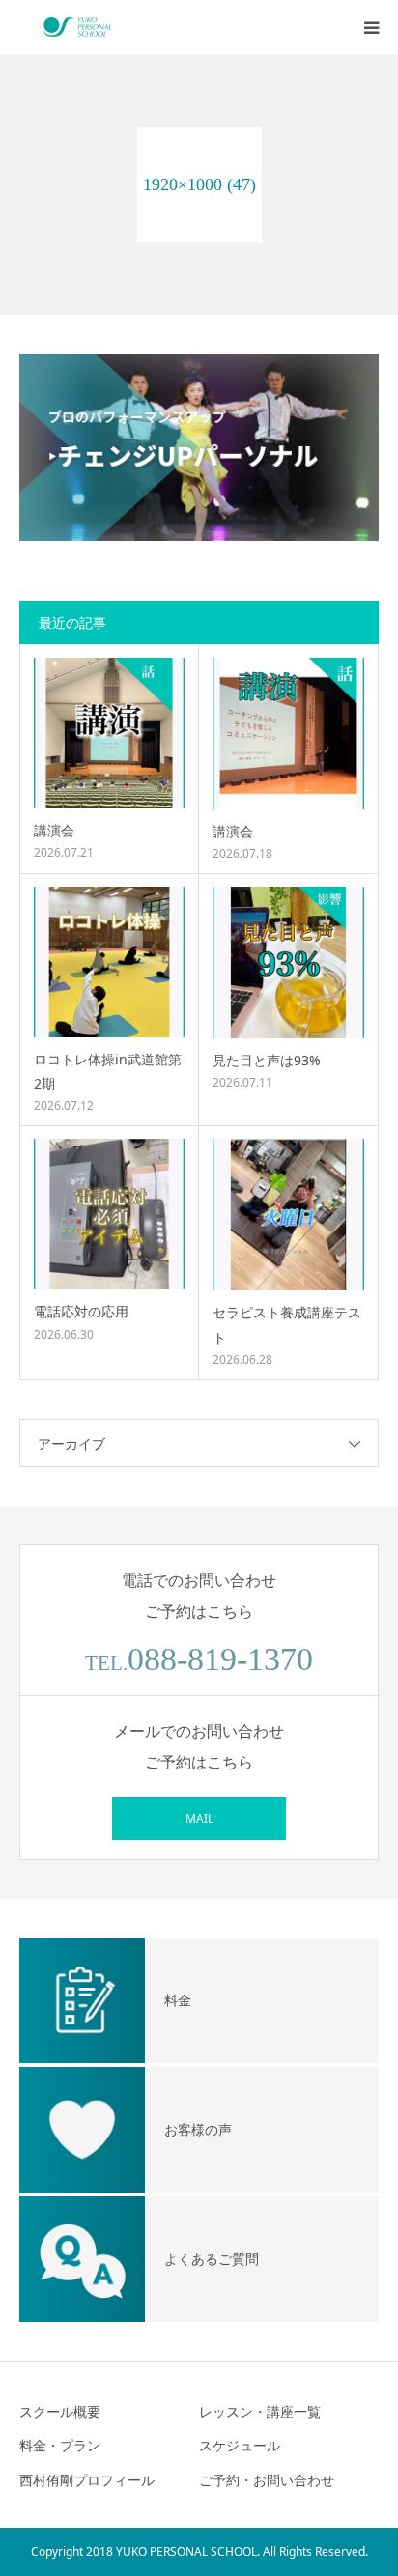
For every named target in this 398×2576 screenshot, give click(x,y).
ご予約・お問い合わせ (267, 2480)
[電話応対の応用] (109, 1214)
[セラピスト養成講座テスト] (288, 1215)
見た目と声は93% (267, 1060)
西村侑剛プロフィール (87, 2480)
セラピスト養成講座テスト (287, 1324)
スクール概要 (60, 2411)
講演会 (54, 830)
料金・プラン (60, 2445)
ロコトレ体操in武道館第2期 (108, 1071)
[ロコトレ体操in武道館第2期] (109, 962)
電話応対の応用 (81, 1311)
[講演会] (109, 733)
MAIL (199, 1818)
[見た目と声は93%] (288, 962)
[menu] (371, 27)
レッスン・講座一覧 (260, 2411)
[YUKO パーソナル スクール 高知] (77, 27)
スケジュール (240, 2445)
